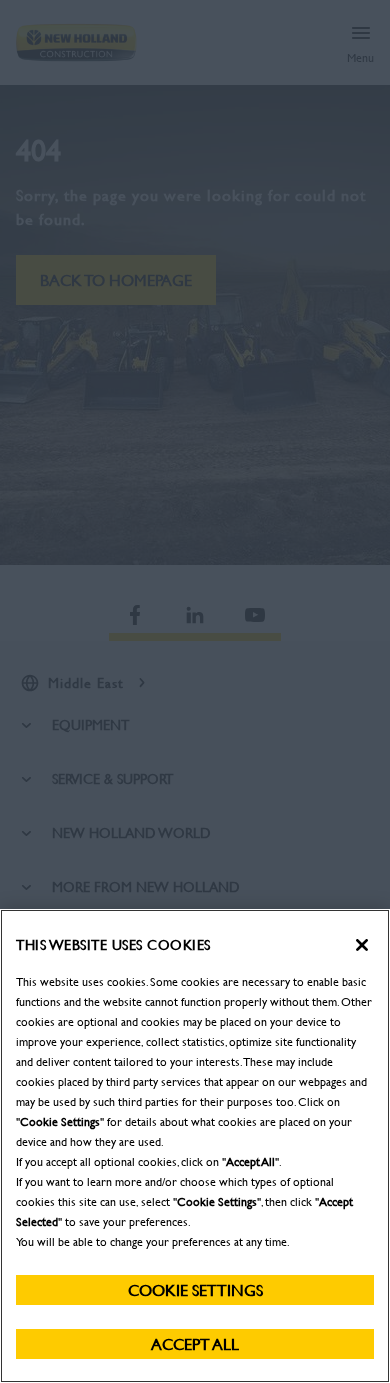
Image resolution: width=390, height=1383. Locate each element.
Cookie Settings (195, 1289)
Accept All (195, 1343)
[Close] (362, 945)
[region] (195, 1146)
